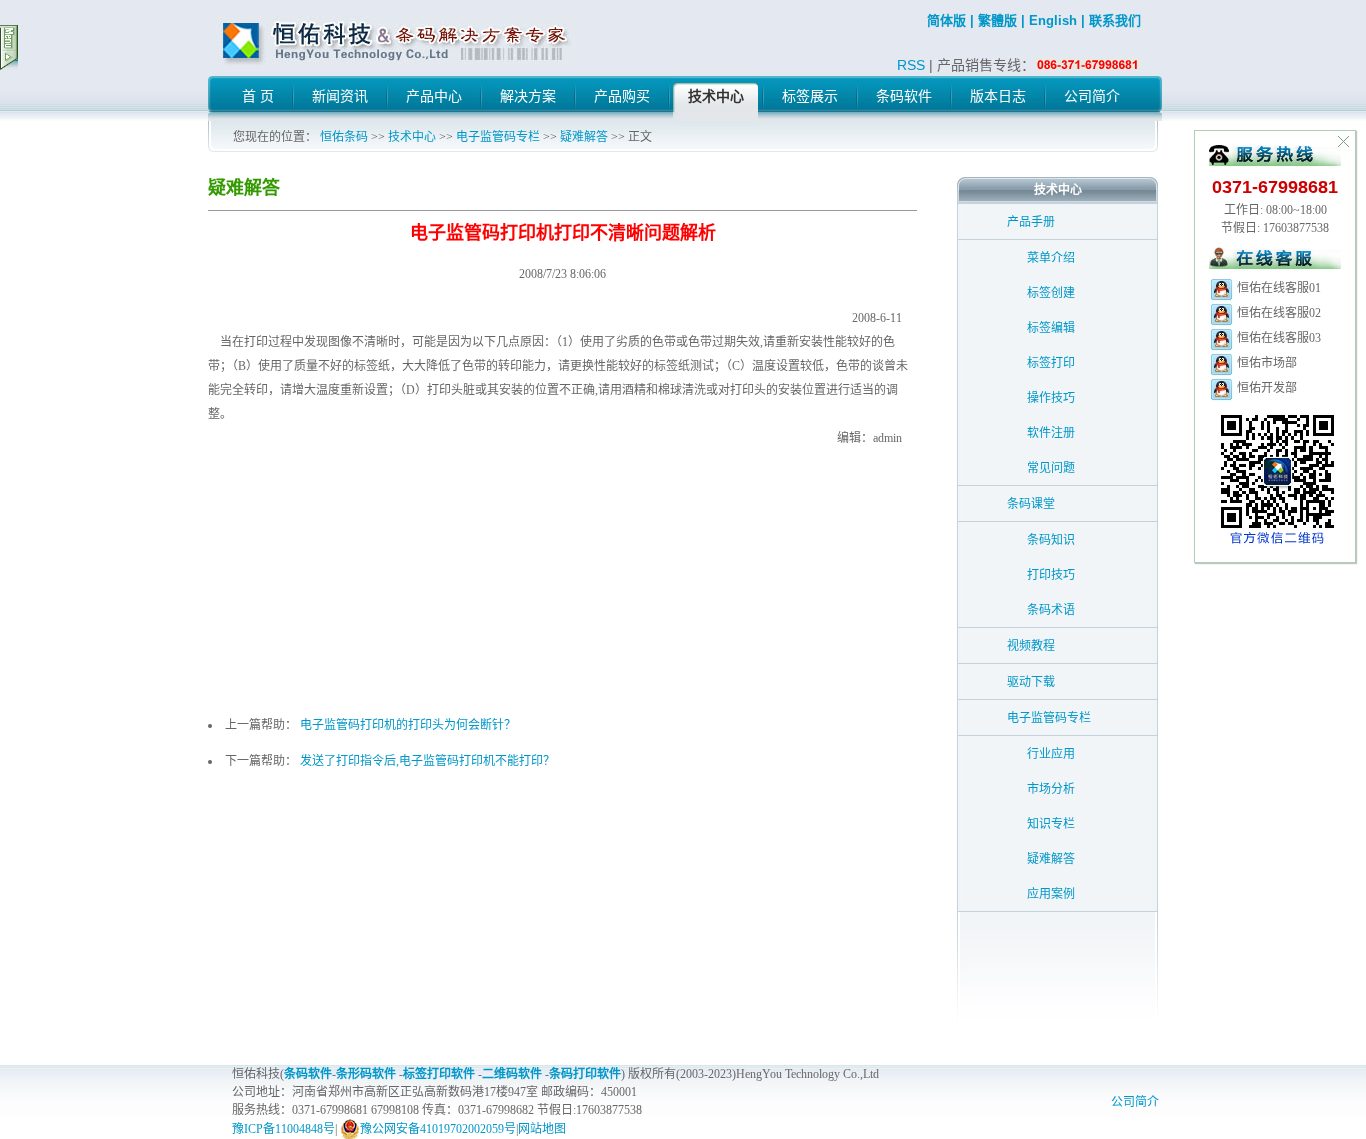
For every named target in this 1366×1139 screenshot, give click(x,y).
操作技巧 (1051, 398)
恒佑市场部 (1265, 363)
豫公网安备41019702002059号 (438, 1129)
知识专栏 (1051, 824)
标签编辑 (1051, 328)
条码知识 (1051, 540)
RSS (911, 65)
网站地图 (542, 1129)
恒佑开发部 (1265, 388)
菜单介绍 (1051, 258)
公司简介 (1135, 1102)
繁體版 (997, 20)
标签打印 (1051, 363)
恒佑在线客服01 (1277, 288)
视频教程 (1031, 646)
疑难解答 (584, 137)
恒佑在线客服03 (1277, 338)
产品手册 (1031, 222)
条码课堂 (1031, 504)
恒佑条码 (344, 137)
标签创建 (1051, 293)
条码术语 (1051, 610)
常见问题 (1051, 468)
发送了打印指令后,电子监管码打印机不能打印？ (427, 761)
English (1053, 20)
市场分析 (1051, 789)
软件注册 (1051, 433)
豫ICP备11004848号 (283, 1129)
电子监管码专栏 (498, 137)
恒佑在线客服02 (1277, 313)
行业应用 (1051, 754)
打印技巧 (1051, 575)
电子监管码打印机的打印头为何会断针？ (408, 725)
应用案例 (1051, 894)
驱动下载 (1031, 682)
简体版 (946, 20)
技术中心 (412, 137)
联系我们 (1115, 20)
